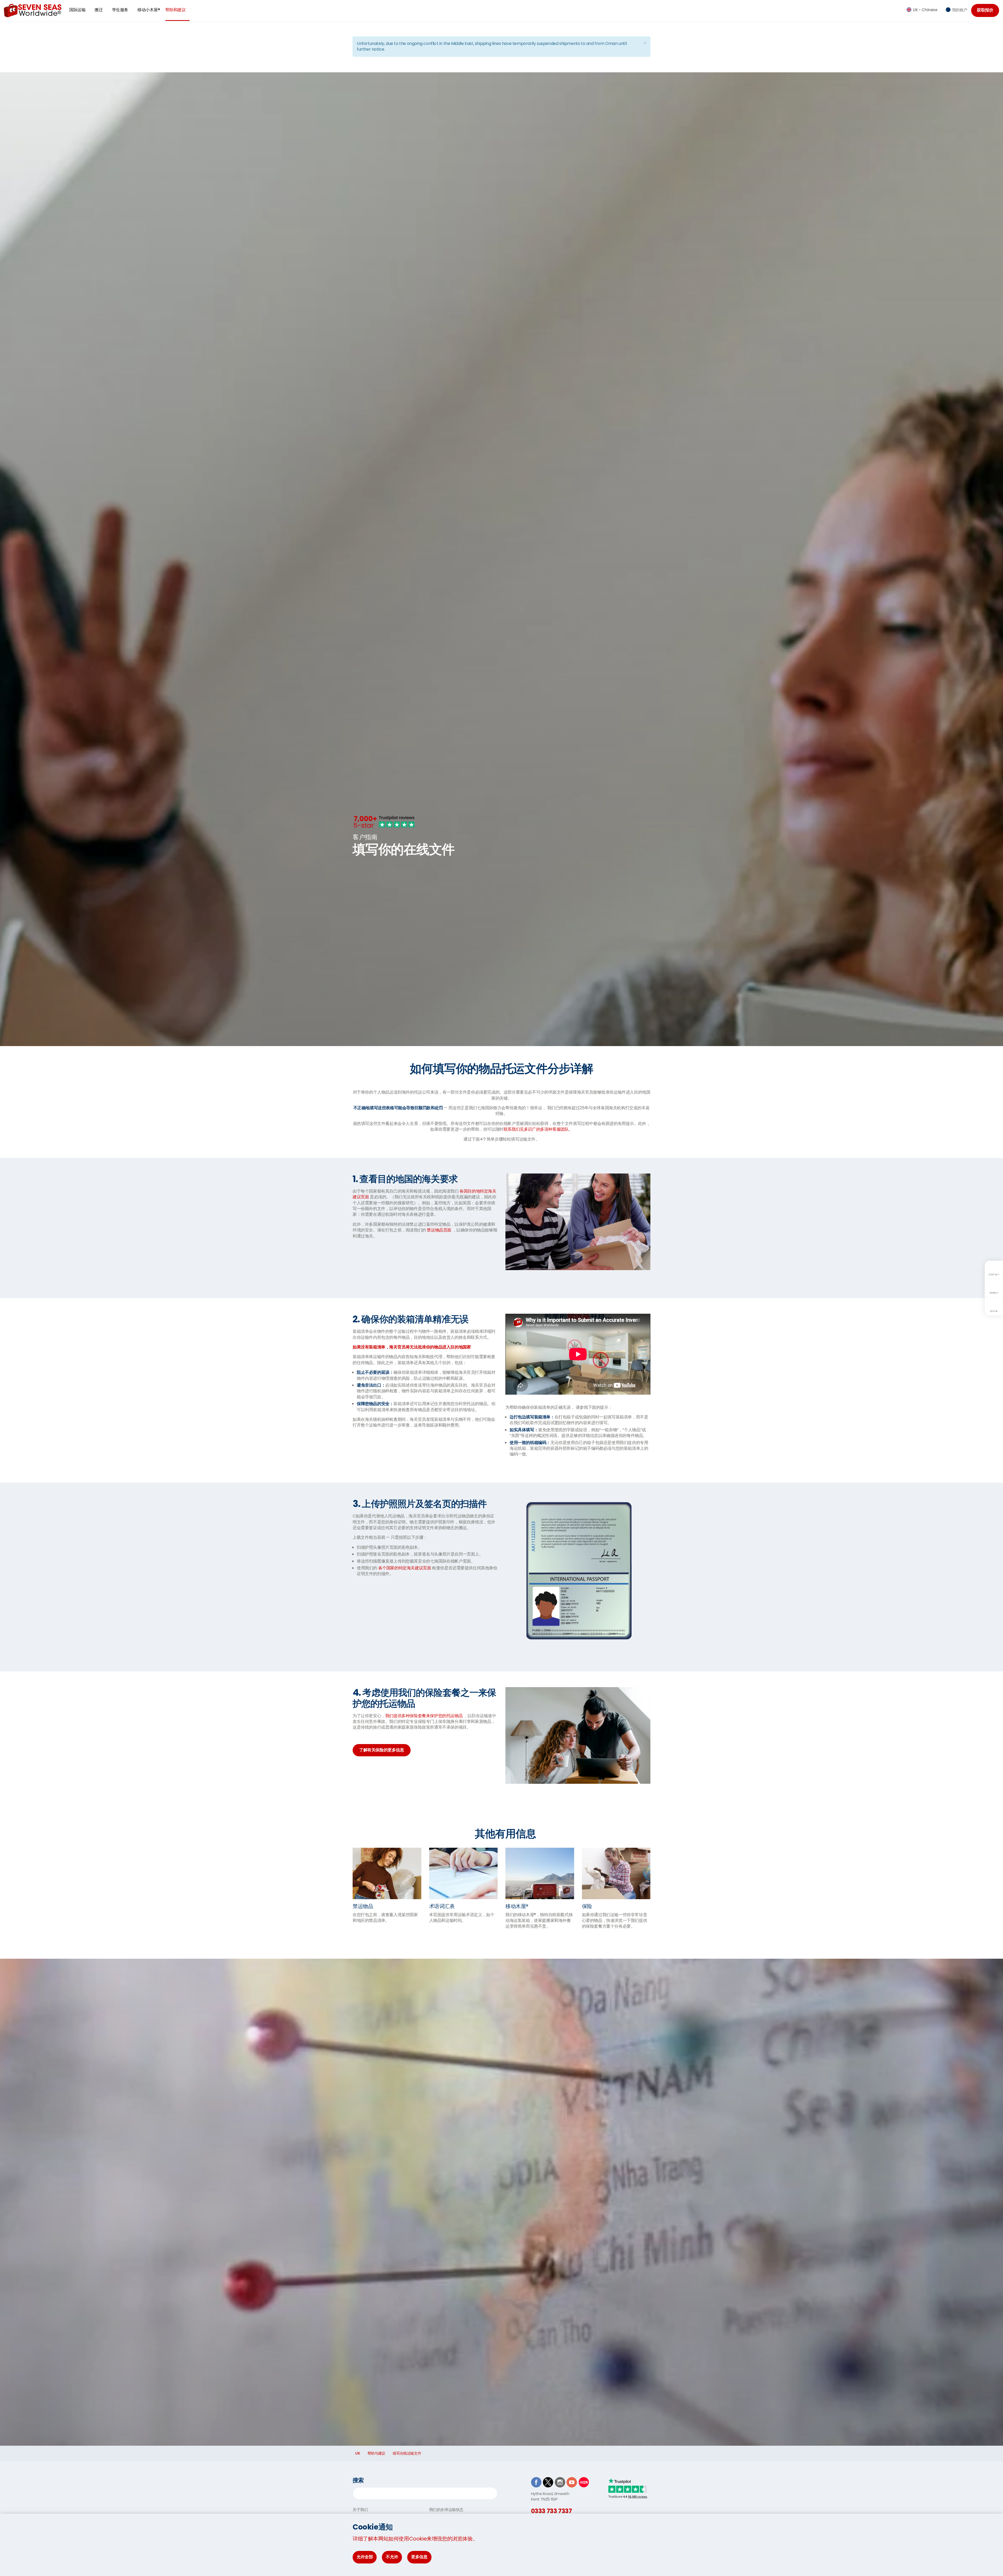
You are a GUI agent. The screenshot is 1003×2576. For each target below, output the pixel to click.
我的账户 (960, 10)
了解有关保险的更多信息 (382, 1750)
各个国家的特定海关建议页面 (405, 1568)
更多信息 (419, 2557)
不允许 (392, 2557)
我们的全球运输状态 (446, 2510)
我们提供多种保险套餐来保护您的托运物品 (424, 1716)
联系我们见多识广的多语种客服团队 (536, 1129)
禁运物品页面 (439, 1230)
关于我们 (360, 2510)
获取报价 (985, 10)
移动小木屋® (149, 10)
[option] (501, 845)
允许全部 (365, 2557)
